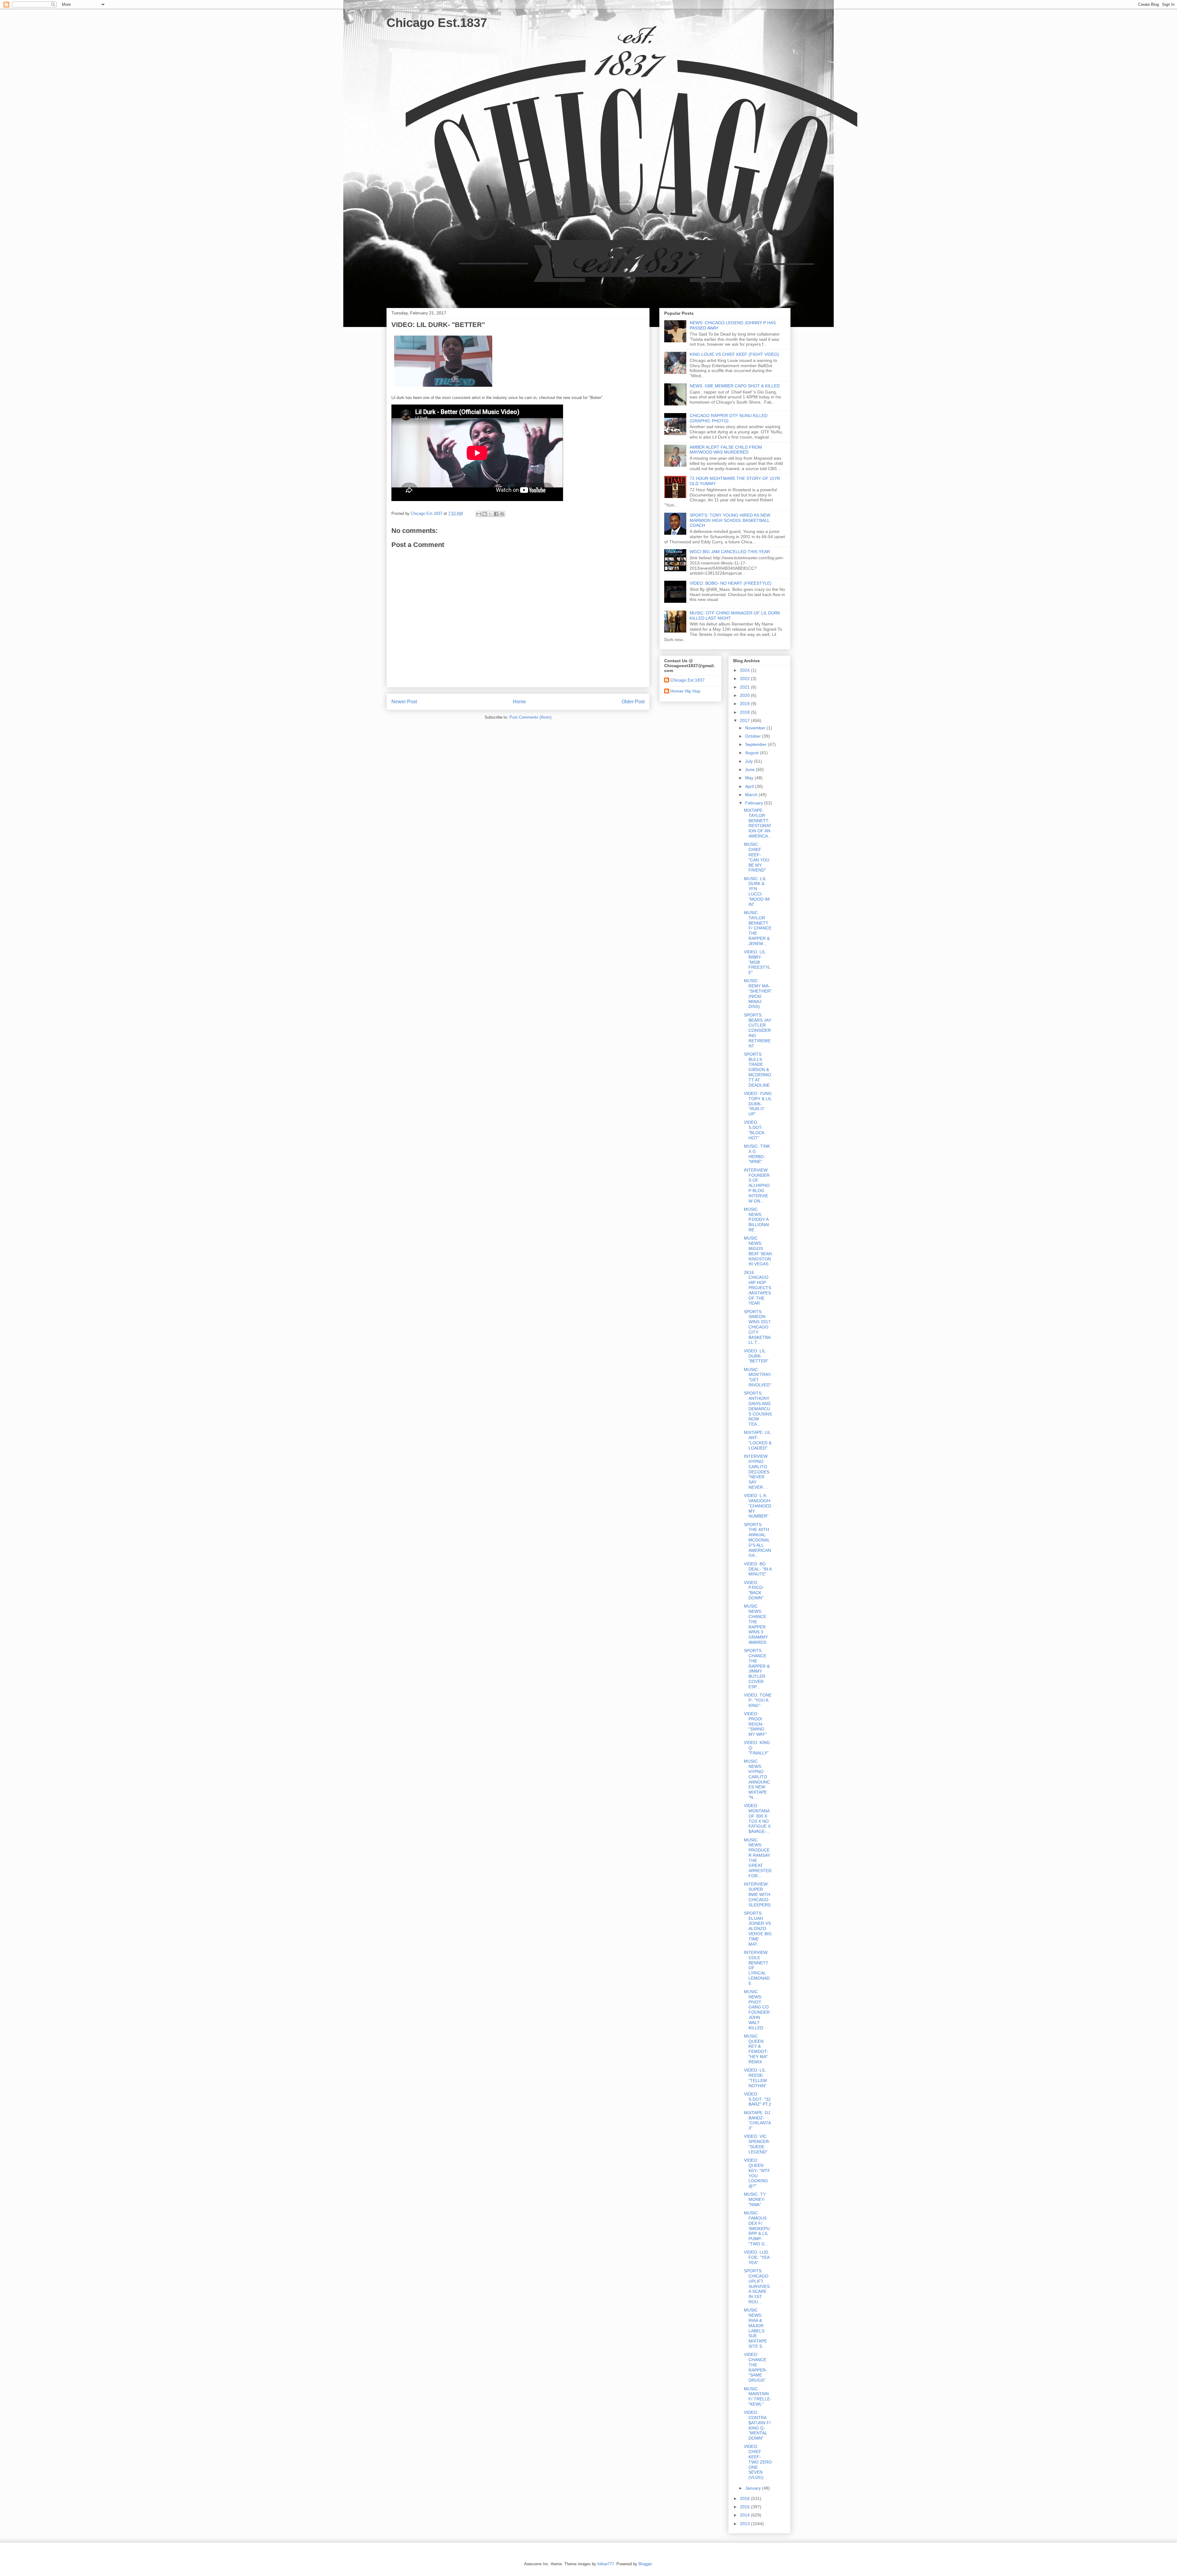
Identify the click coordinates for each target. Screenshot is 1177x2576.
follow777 (606, 2564)
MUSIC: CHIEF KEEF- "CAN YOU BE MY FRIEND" (757, 857)
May (750, 778)
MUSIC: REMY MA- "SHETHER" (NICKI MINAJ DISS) (758, 994)
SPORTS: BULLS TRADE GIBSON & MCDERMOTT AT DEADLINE (758, 1070)
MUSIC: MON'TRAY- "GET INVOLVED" (758, 1377)
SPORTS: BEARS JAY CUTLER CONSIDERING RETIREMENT (758, 1030)
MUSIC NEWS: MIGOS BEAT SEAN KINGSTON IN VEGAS (758, 1251)
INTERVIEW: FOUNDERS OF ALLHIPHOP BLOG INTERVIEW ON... (757, 1185)
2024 (745, 670)
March (752, 795)
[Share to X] (490, 514)
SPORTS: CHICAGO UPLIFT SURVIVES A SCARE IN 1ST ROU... (757, 2286)
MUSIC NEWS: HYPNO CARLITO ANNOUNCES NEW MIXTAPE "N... (757, 1779)
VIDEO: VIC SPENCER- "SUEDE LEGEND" (757, 2144)
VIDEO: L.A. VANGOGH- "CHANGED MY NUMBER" (758, 1506)
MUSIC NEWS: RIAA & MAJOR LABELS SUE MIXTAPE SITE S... (755, 2328)
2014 (745, 2515)
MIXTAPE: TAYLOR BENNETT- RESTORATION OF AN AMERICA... (758, 823)
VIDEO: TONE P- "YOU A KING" (758, 1700)
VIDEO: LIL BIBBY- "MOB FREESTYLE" (757, 962)
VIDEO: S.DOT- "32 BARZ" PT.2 (758, 2099)
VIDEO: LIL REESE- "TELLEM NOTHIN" (755, 2078)
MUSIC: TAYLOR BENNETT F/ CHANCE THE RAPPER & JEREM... (758, 928)
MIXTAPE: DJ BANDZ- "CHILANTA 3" (757, 2120)
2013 (745, 2524)
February (755, 803)
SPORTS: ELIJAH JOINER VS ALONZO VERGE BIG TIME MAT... (758, 1929)
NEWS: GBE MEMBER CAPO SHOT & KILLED (735, 386)
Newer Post (404, 702)
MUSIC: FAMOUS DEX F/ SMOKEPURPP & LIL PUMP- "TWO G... (757, 2228)
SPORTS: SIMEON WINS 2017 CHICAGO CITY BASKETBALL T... (757, 1327)
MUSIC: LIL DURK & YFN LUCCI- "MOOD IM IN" (757, 891)
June (750, 769)
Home (519, 702)
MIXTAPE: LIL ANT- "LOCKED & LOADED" (758, 1440)
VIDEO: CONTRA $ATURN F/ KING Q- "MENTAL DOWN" (757, 2425)
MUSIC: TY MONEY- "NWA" (755, 2199)
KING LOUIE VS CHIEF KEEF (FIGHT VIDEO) (734, 354)
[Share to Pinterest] (502, 514)
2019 (745, 704)
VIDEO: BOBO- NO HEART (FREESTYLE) (731, 583)
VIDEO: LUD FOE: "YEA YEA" (757, 2257)
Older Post (633, 702)
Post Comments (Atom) (530, 717)
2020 (745, 695)
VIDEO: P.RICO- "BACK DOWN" (754, 1590)
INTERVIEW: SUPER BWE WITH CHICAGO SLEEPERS (757, 1894)
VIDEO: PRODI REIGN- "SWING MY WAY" (755, 1724)
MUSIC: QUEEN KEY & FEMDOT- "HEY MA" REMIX (756, 2049)
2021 (745, 687)
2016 (745, 2498)
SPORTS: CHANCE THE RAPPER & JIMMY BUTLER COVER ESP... (757, 1669)
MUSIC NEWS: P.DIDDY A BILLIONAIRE (756, 1220)
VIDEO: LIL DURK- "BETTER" (756, 1356)
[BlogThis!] (485, 514)
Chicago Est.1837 (437, 23)
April (750, 786)
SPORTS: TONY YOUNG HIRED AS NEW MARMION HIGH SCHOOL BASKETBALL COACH (730, 520)
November (756, 728)
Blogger (645, 2564)
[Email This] (479, 514)
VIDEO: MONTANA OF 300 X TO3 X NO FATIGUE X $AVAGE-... (757, 1818)
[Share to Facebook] (496, 514)
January (754, 2488)
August (752, 753)
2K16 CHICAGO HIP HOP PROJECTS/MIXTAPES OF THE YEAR (758, 1288)
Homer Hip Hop (685, 691)
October (754, 736)
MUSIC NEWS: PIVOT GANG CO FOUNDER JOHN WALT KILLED (757, 2010)
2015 (745, 2507)
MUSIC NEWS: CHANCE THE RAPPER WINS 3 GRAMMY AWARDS (756, 1624)
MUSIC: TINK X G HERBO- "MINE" (757, 1154)
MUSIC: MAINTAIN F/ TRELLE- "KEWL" (758, 2396)
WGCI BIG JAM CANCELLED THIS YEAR (730, 552)
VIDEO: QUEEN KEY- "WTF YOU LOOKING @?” (757, 2173)
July (750, 761)
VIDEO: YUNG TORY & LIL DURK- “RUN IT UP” (758, 1104)
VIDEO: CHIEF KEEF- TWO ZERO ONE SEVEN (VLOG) (758, 2462)
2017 (745, 720)
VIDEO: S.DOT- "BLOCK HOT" (754, 1130)
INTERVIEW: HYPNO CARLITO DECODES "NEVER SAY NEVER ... (757, 1472)
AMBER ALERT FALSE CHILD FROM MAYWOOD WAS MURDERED (726, 450)
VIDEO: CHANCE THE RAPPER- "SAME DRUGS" (756, 2367)
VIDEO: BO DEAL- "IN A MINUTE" (758, 1569)
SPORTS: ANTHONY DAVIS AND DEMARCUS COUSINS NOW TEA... (758, 1409)
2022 (745, 678)
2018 (745, 712)
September (756, 744)
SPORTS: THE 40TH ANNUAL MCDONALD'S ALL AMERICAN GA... (757, 1540)
